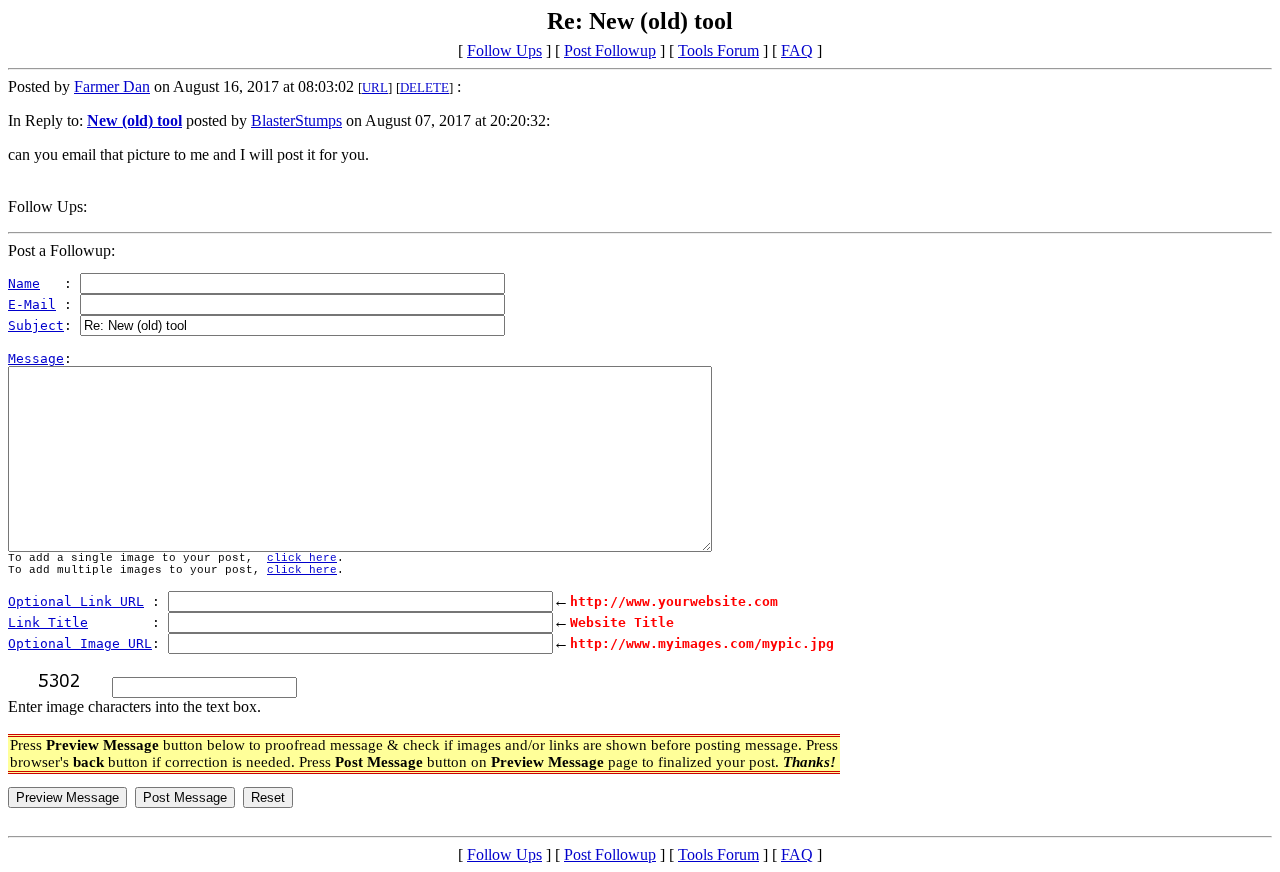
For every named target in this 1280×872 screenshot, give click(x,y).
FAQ (797, 50)
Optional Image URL (80, 643)
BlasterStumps (296, 120)
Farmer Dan (112, 86)
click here (302, 558)
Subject (36, 325)
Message (36, 358)
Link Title (48, 622)
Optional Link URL (76, 601)
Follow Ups (504, 50)
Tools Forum (718, 50)
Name (24, 283)
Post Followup (610, 50)
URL (375, 87)
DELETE (424, 87)
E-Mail (32, 304)
